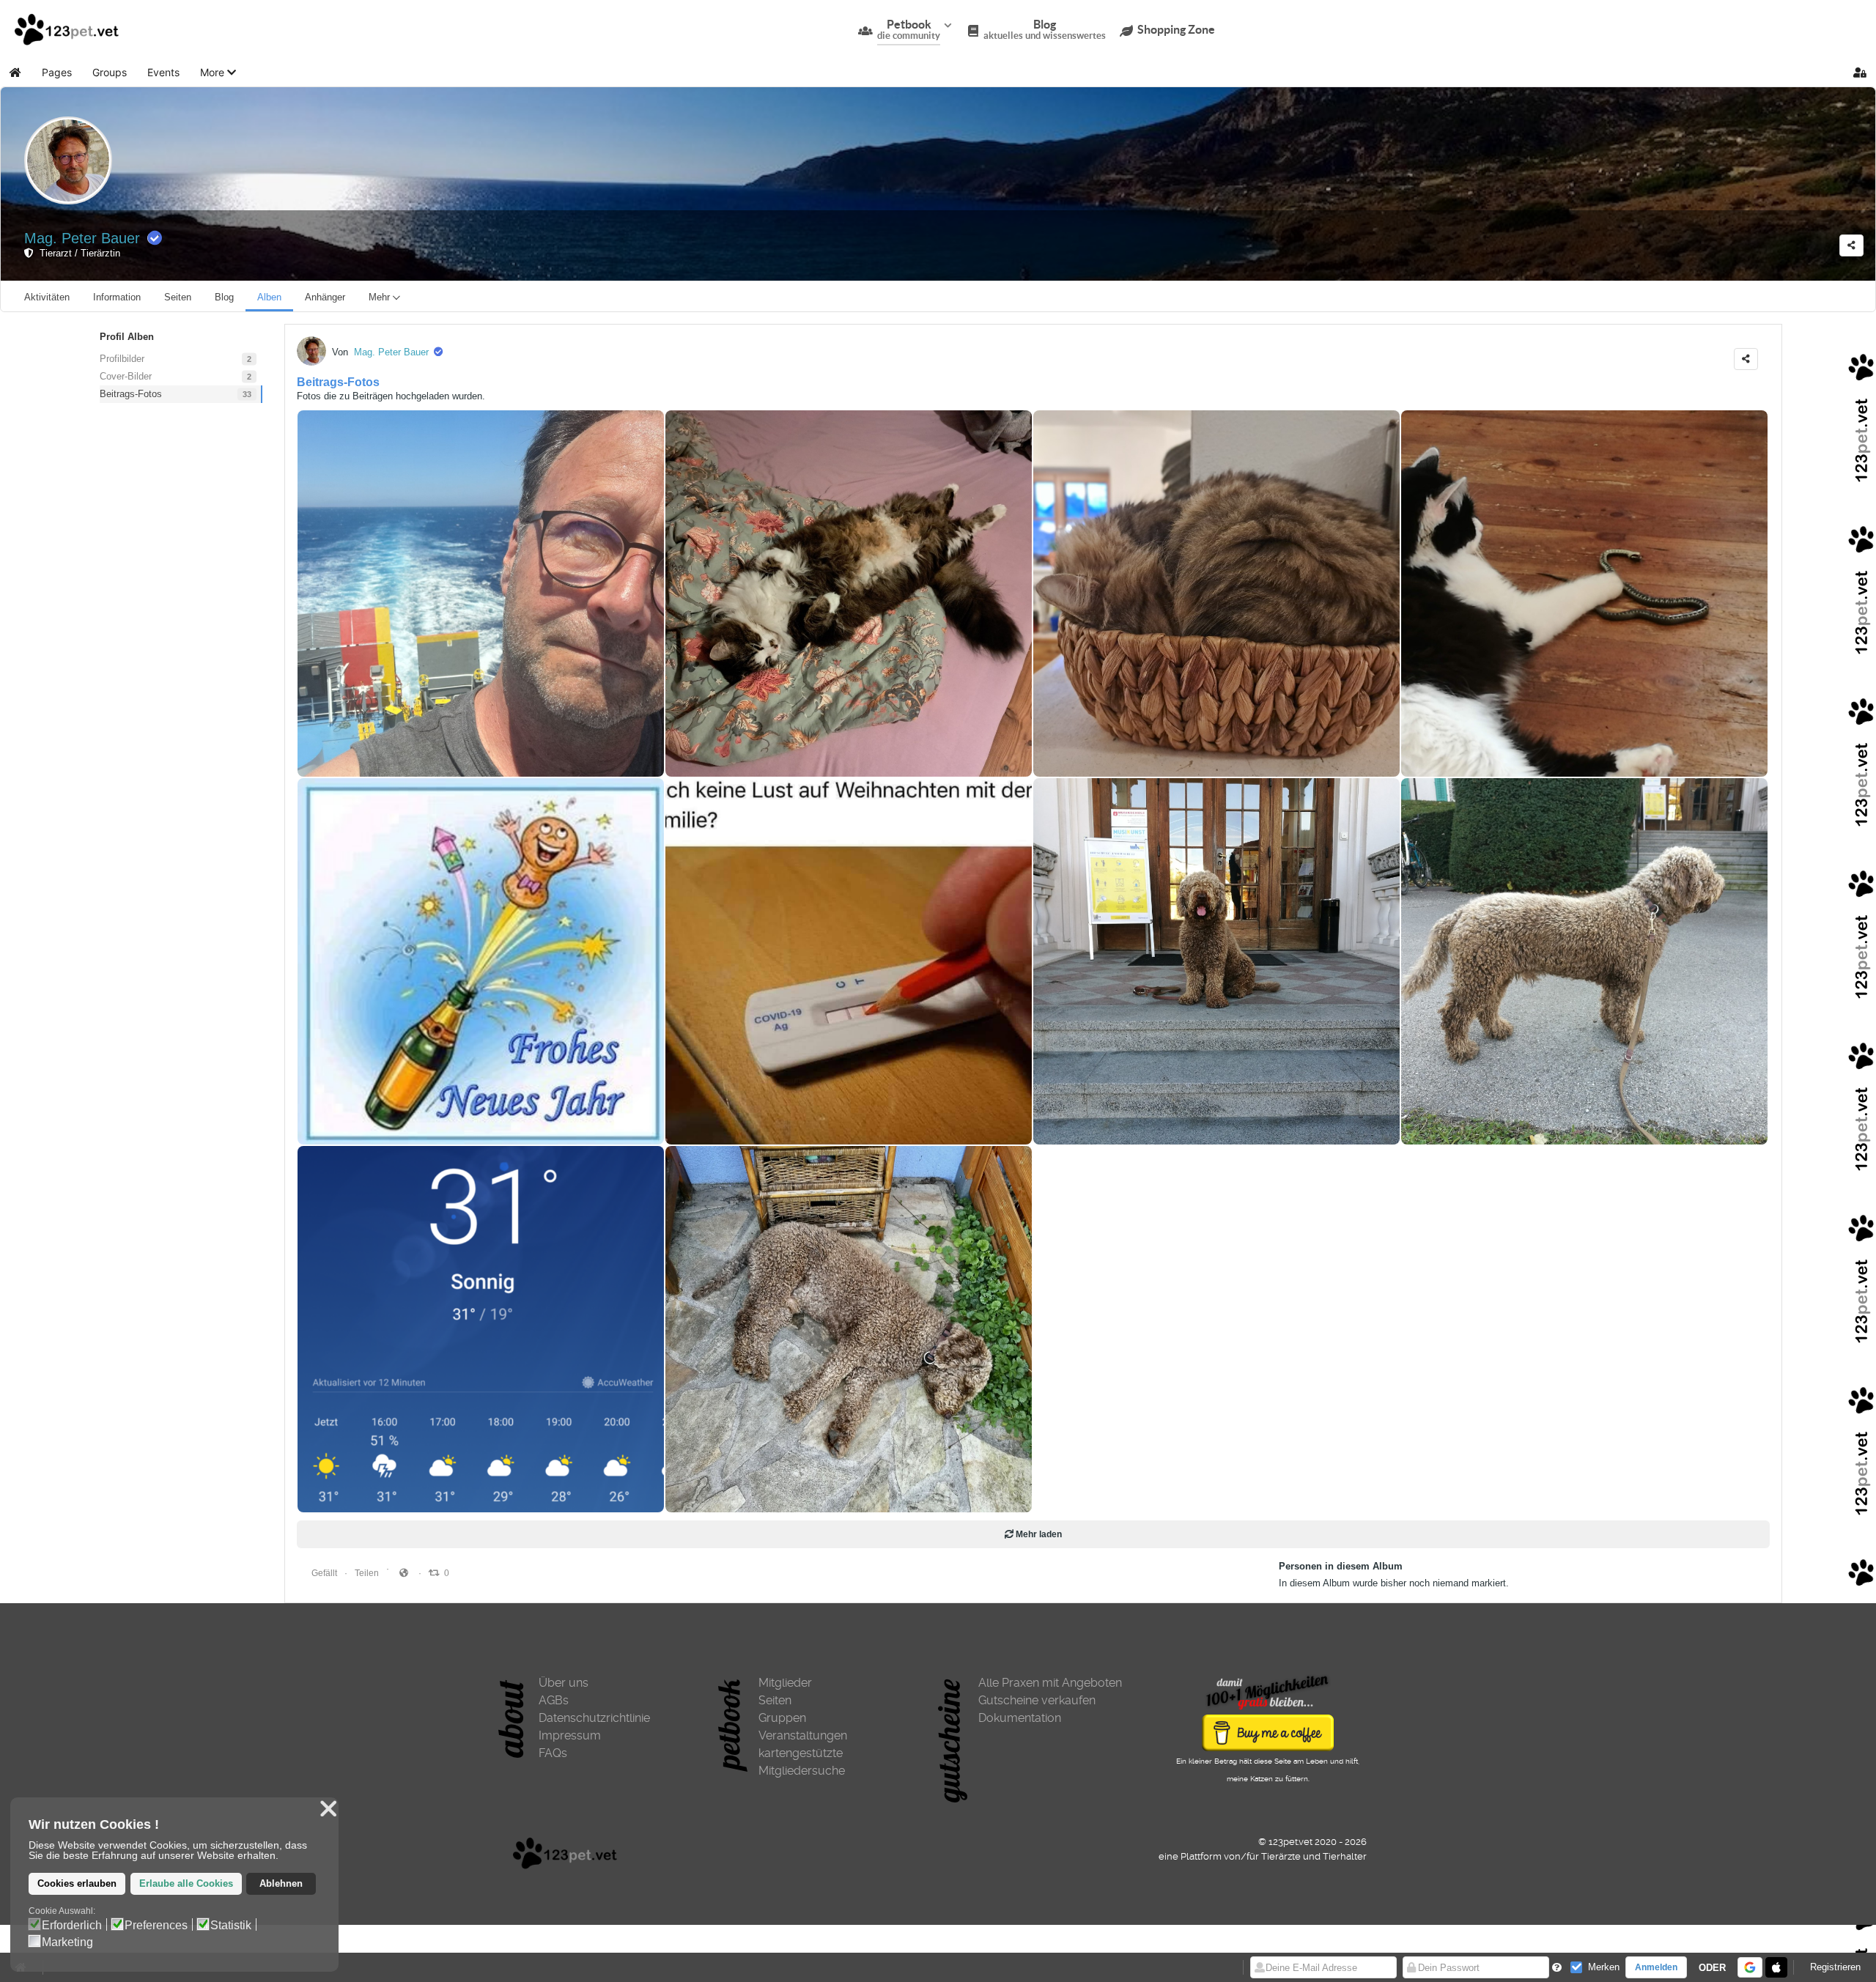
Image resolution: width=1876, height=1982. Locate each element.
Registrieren (1835, 1967)
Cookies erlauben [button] (77, 1884)
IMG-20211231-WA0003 (355, 1111)
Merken (1604, 1967)
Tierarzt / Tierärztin (77, 253)
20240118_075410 (1079, 743)
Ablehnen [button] (281, 1884)
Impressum (570, 1735)
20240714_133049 (343, 743)
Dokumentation (1020, 1718)
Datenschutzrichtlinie (594, 1718)
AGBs (554, 1700)
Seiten (775, 1700)
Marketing (67, 1942)
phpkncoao (698, 1111)
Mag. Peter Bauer (82, 238)
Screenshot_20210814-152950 (370, 1479)
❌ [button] (328, 1809)
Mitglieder (785, 1683)
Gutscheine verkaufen (1037, 1700)
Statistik (231, 1926)
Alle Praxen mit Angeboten (1050, 1683)
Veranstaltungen (803, 1735)
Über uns (564, 1683)
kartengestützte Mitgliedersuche (802, 1762)
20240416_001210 (711, 743)
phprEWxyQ (1068, 1111)
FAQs (553, 1753)
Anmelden (1656, 1967)
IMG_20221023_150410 (1459, 743)
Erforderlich (72, 1926)
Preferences (156, 1926)
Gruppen (782, 1718)
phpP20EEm (1437, 1111)
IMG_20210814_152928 (723, 1479)
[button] (218, 73)
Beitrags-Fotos (338, 382)
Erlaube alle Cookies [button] (186, 1884)
